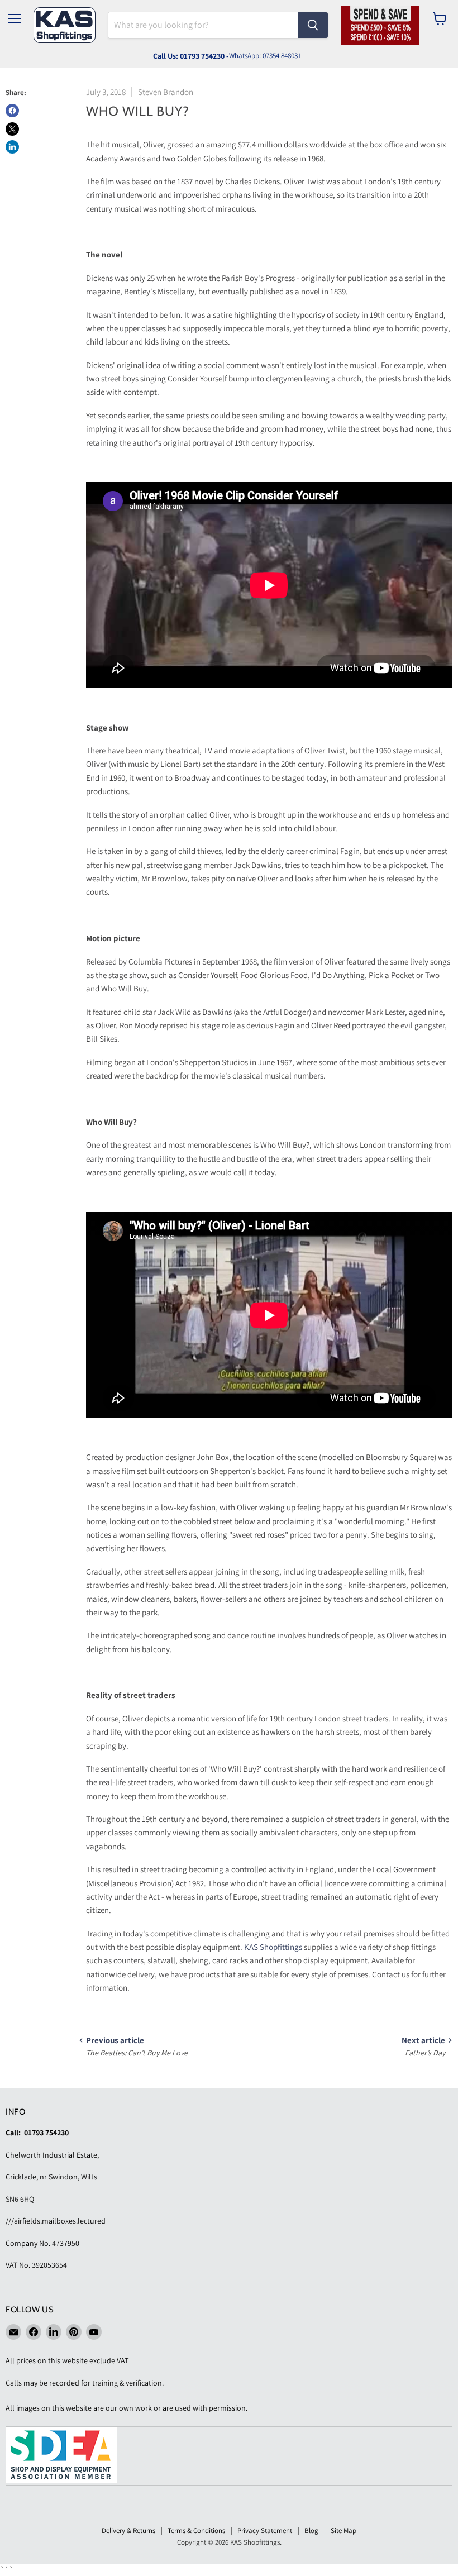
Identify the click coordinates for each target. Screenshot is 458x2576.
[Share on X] (12, 129)
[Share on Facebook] (12, 111)
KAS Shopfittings (273, 1947)
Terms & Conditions (196, 2530)
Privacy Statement (265, 2530)
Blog (311, 2530)
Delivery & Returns (128, 2530)
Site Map (344, 2530)
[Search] (313, 25)
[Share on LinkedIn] (12, 147)
